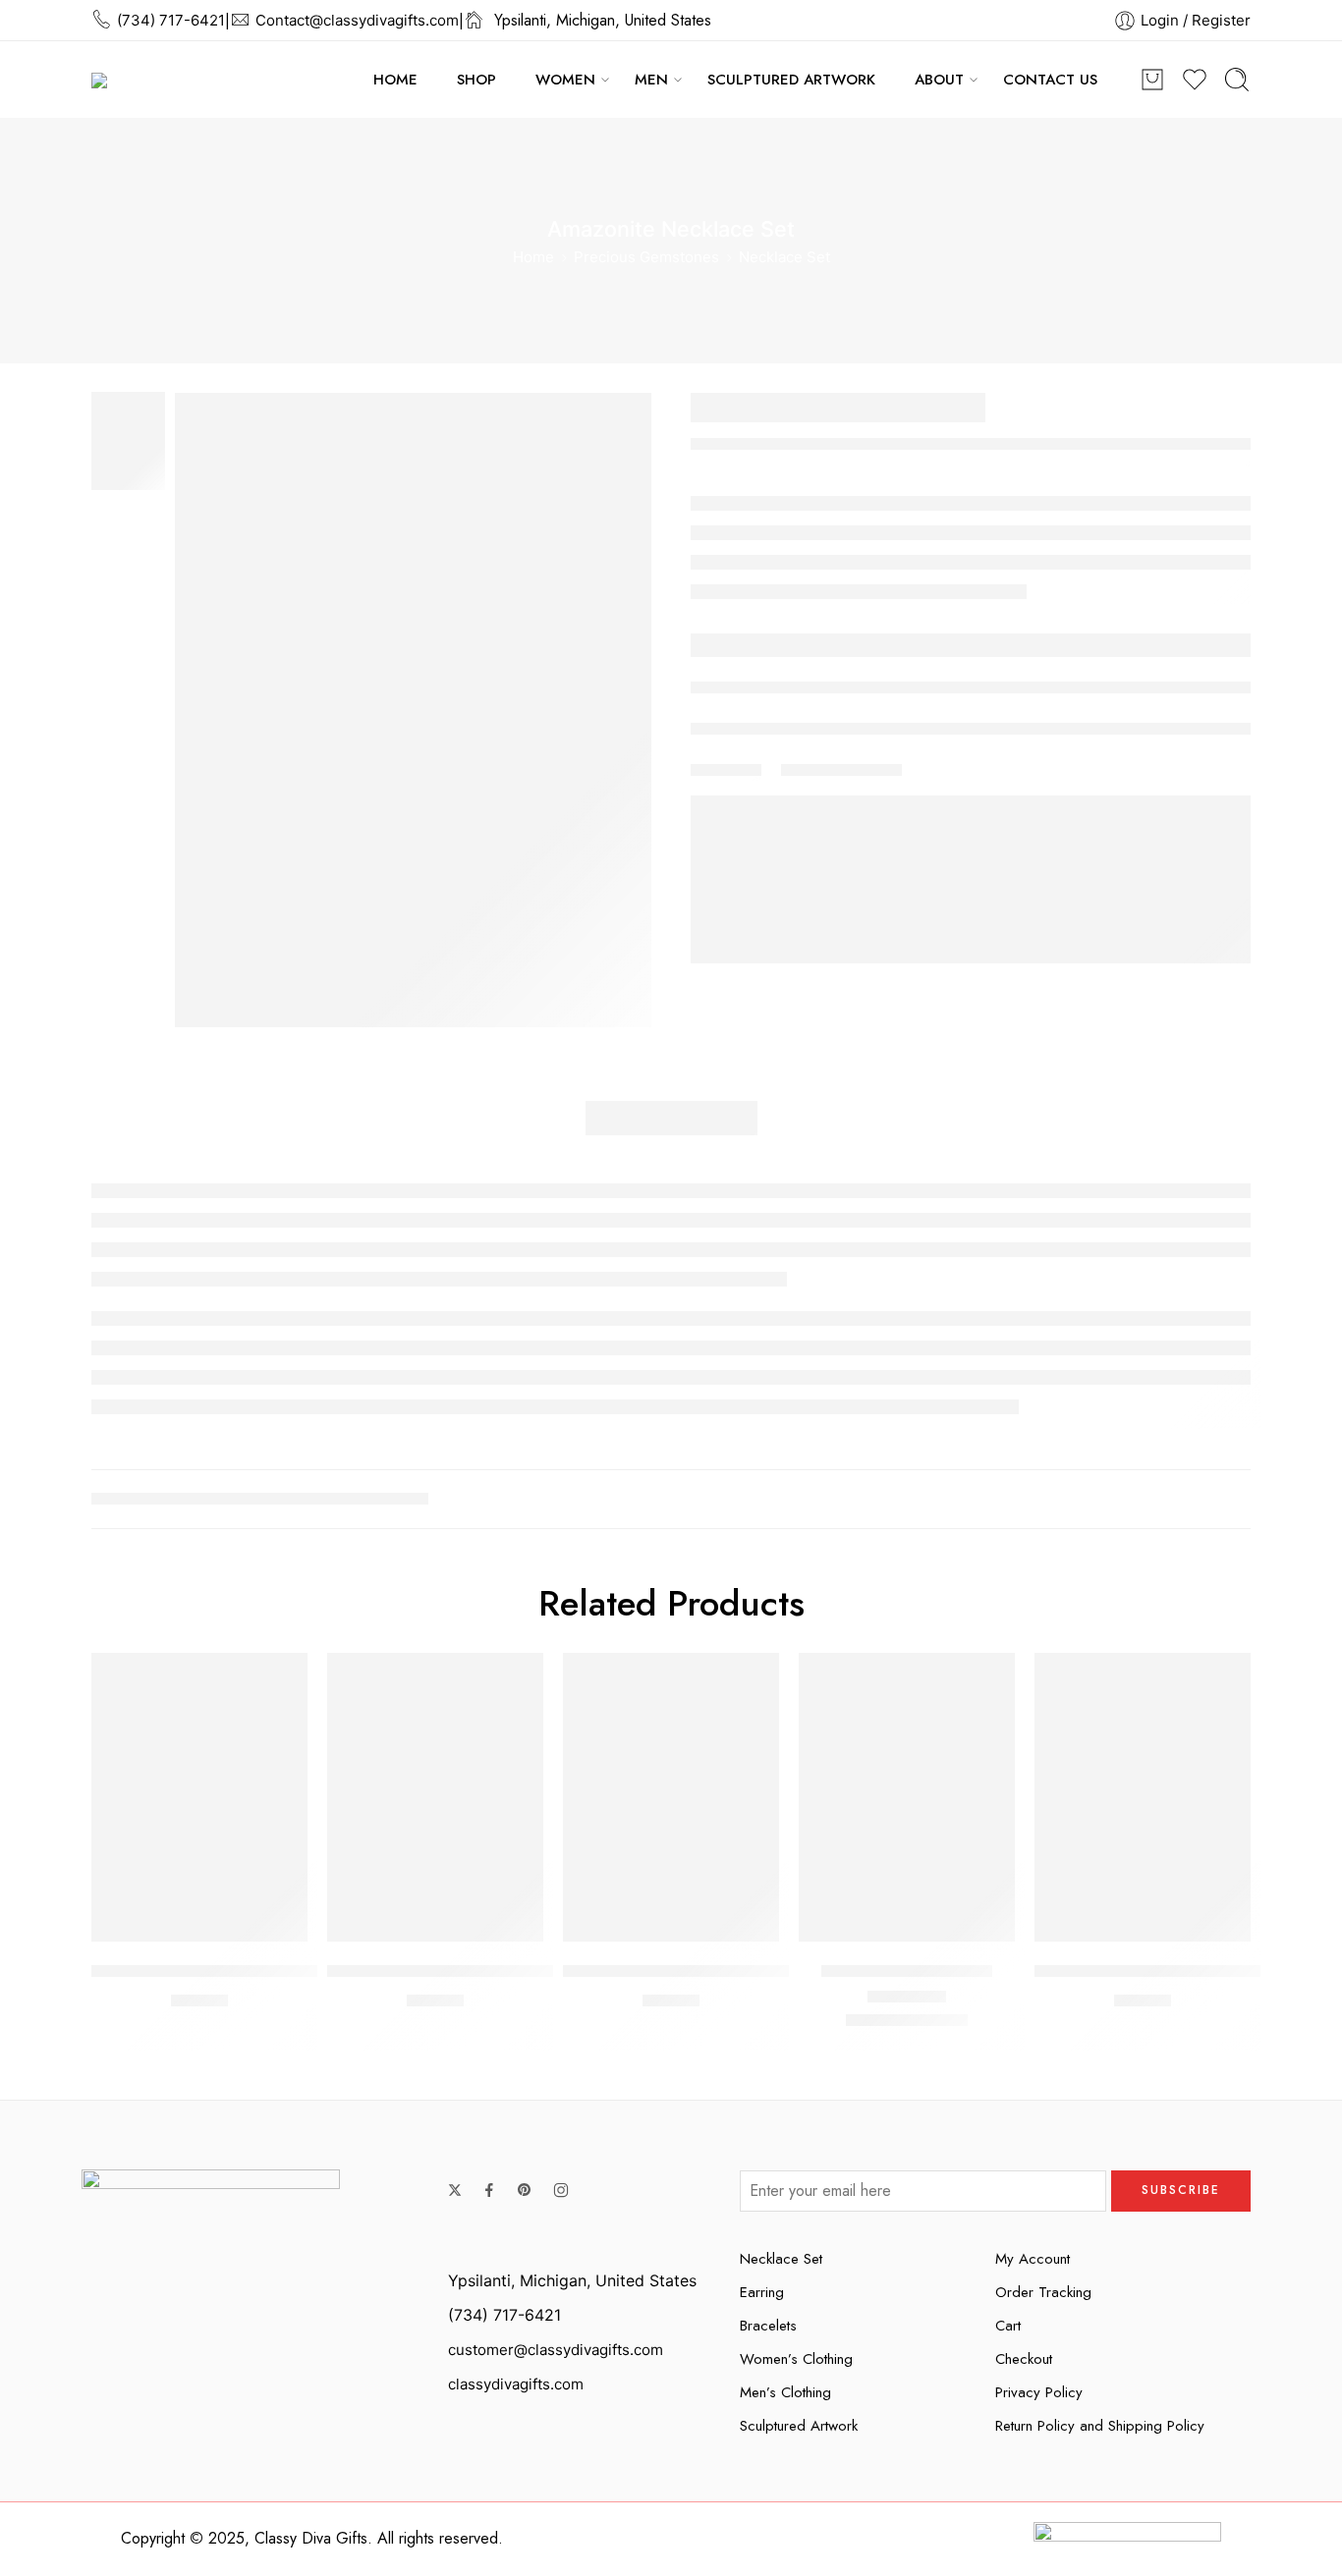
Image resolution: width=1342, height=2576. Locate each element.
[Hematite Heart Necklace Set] (671, 1797)
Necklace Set (784, 257)
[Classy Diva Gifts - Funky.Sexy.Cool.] (239, 80)
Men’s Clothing (785, 2392)
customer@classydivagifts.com (556, 2350)
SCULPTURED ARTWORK (791, 80)
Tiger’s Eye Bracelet (907, 1970)
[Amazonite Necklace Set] (413, 710)
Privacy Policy (1039, 2392)
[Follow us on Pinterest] (525, 2190)
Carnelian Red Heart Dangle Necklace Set (507, 1970)
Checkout (1024, 2359)
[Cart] (1152, 80)
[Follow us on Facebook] (489, 2190)
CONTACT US (1050, 80)
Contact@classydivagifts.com (357, 20)
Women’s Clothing (796, 2359)
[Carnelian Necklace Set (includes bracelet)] (1143, 1797)
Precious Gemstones (646, 257)
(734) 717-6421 (171, 20)
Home (533, 257)
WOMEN (565, 80)
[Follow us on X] (455, 2190)
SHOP (476, 80)
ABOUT (939, 80)
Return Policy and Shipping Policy (1100, 2426)
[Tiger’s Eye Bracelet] (907, 1797)
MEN (651, 80)
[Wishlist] (279, 1680)
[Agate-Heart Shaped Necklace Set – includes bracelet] (199, 1797)
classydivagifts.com (516, 2384)
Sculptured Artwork (799, 2426)
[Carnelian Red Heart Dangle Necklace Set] (435, 1797)
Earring (762, 2292)
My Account (1033, 2259)
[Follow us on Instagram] (561, 2190)
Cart (1008, 2326)
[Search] (1237, 80)
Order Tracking (1043, 2292)
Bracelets (768, 2326)
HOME (395, 80)
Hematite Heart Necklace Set (689, 1970)
